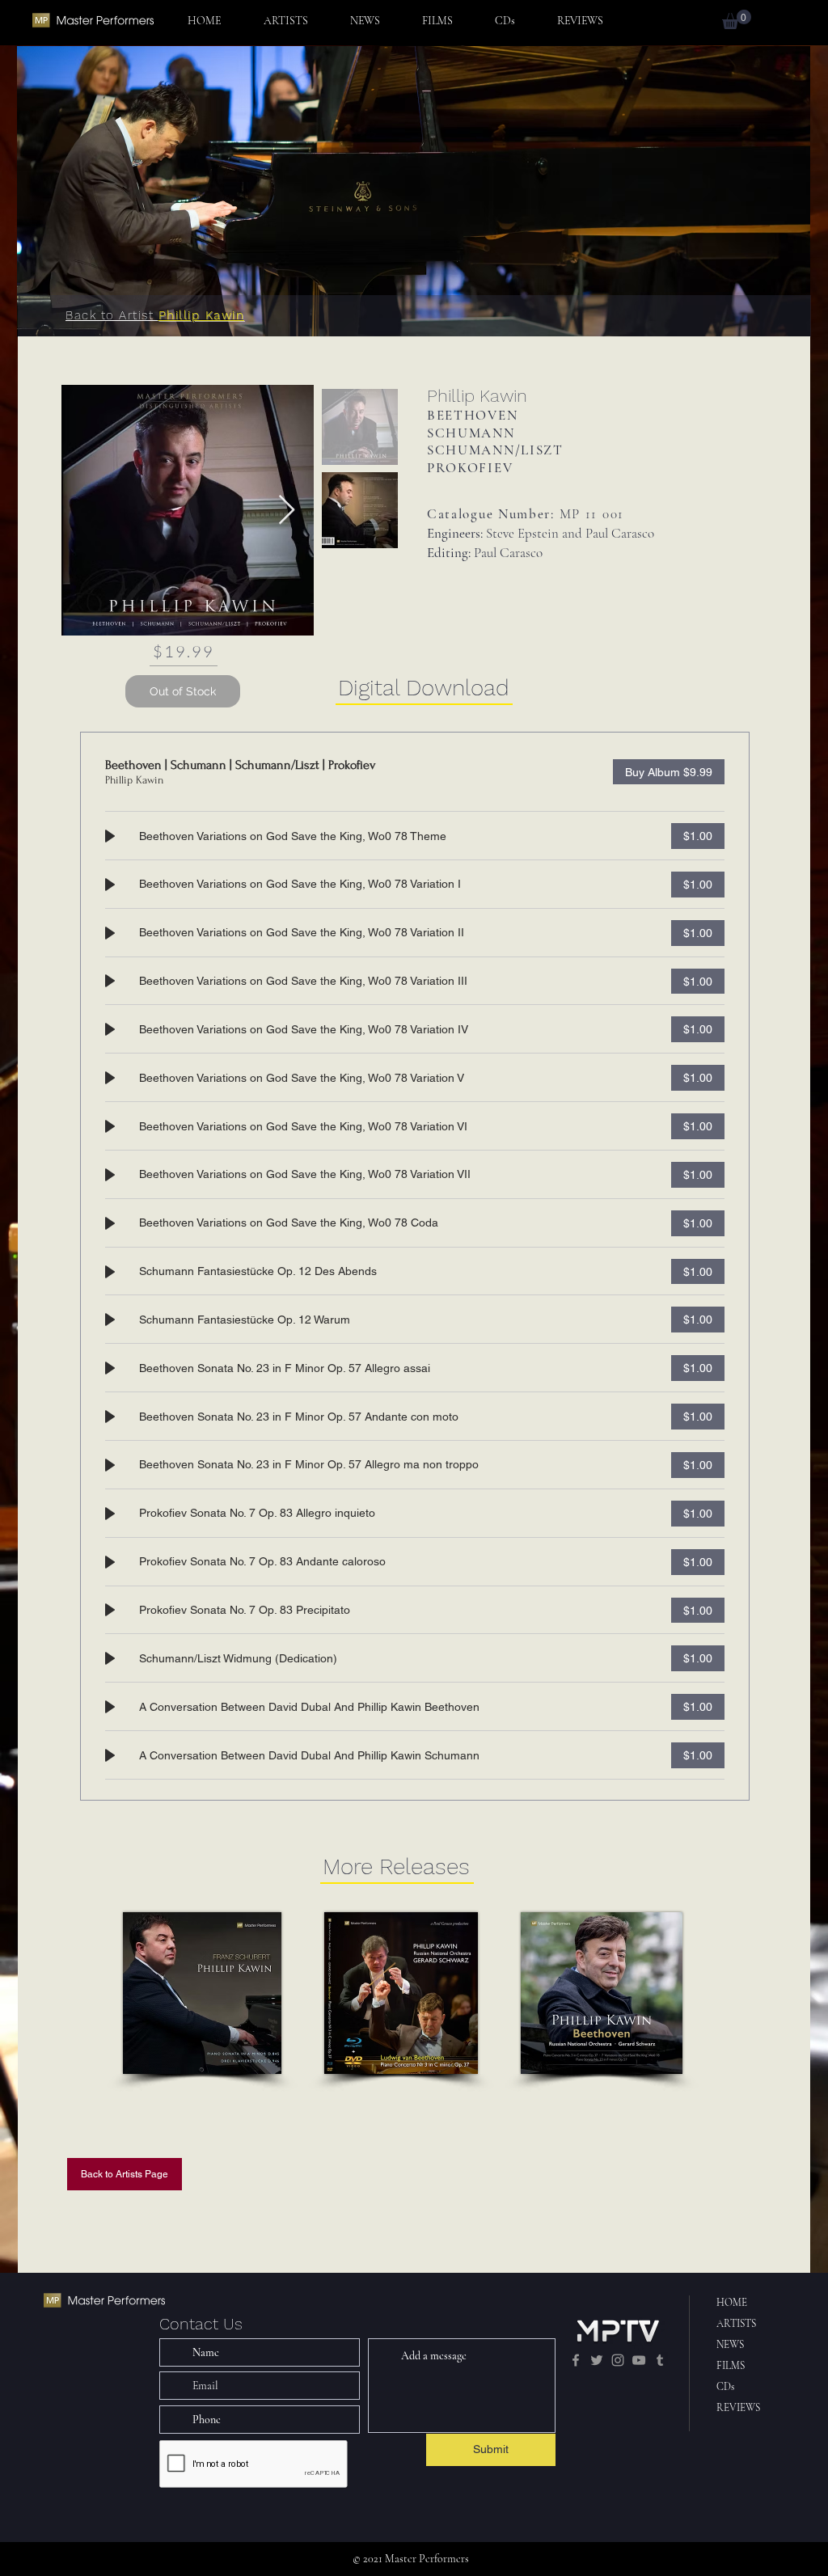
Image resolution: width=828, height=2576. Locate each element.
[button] (737, 19)
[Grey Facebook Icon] (576, 2360)
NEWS (730, 2345)
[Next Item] (287, 511)
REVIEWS (738, 2408)
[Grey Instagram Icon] (618, 2360)
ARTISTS (736, 2324)
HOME (732, 2303)
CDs (725, 2387)
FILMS (731, 2366)
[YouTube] (639, 2360)
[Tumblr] (660, 2360)
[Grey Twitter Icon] (597, 2360)
